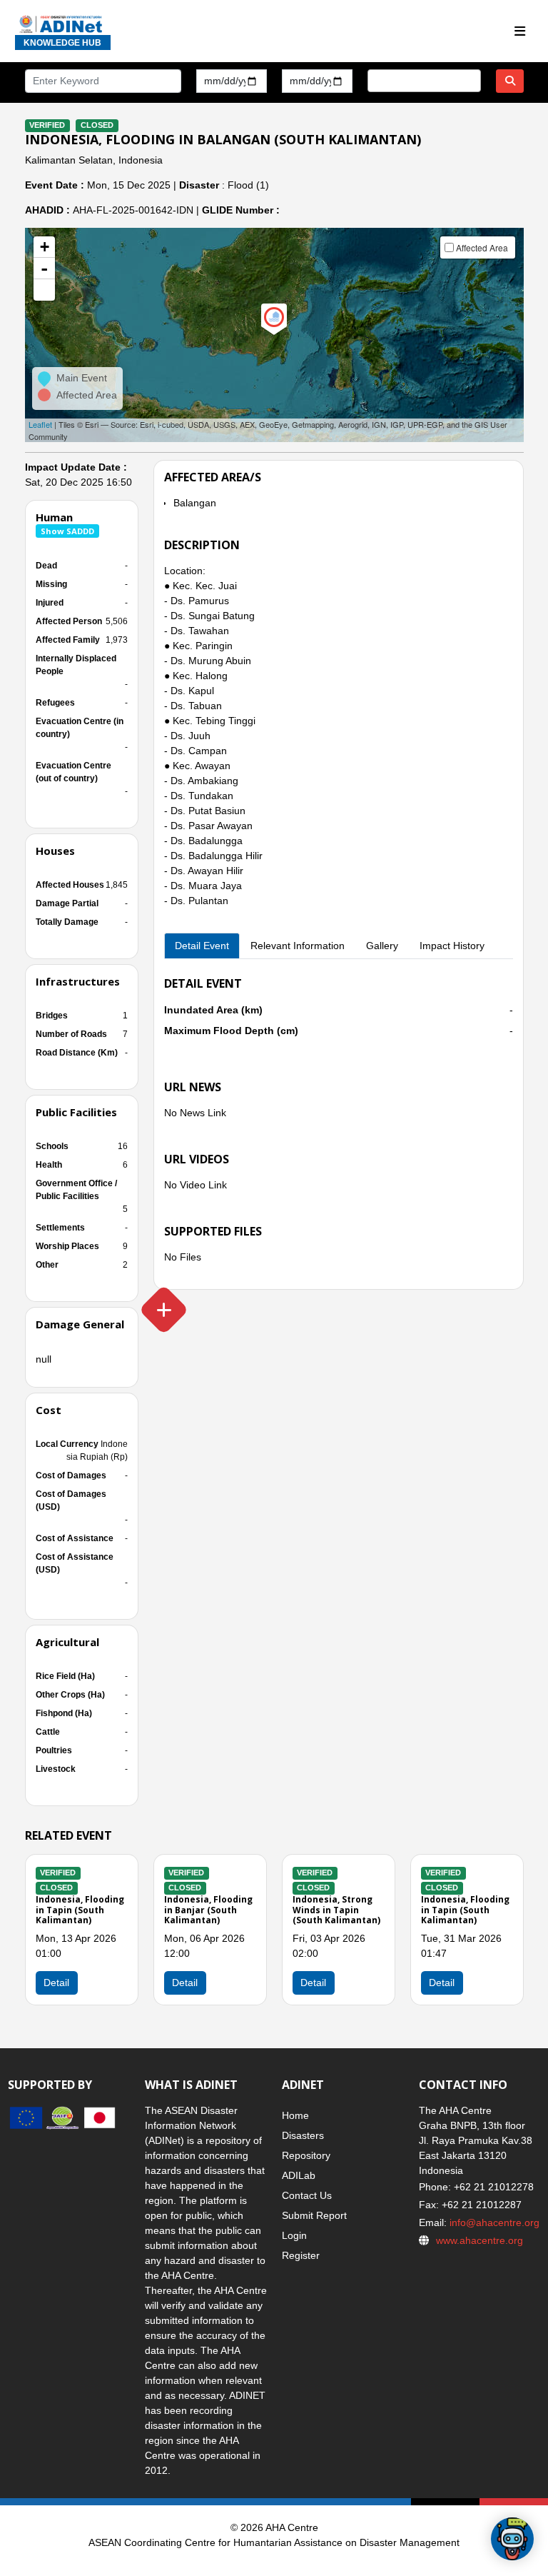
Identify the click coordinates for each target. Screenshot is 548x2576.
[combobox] (424, 81)
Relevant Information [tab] (298, 946)
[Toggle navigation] (520, 32)
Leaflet (40, 424)
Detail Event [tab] (202, 946)
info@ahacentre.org (493, 2222)
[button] (44, 290)
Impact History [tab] (452, 946)
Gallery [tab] (382, 946)
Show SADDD (67, 531)
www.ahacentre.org (479, 2240)
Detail (56, 1983)
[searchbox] (376, 80)
